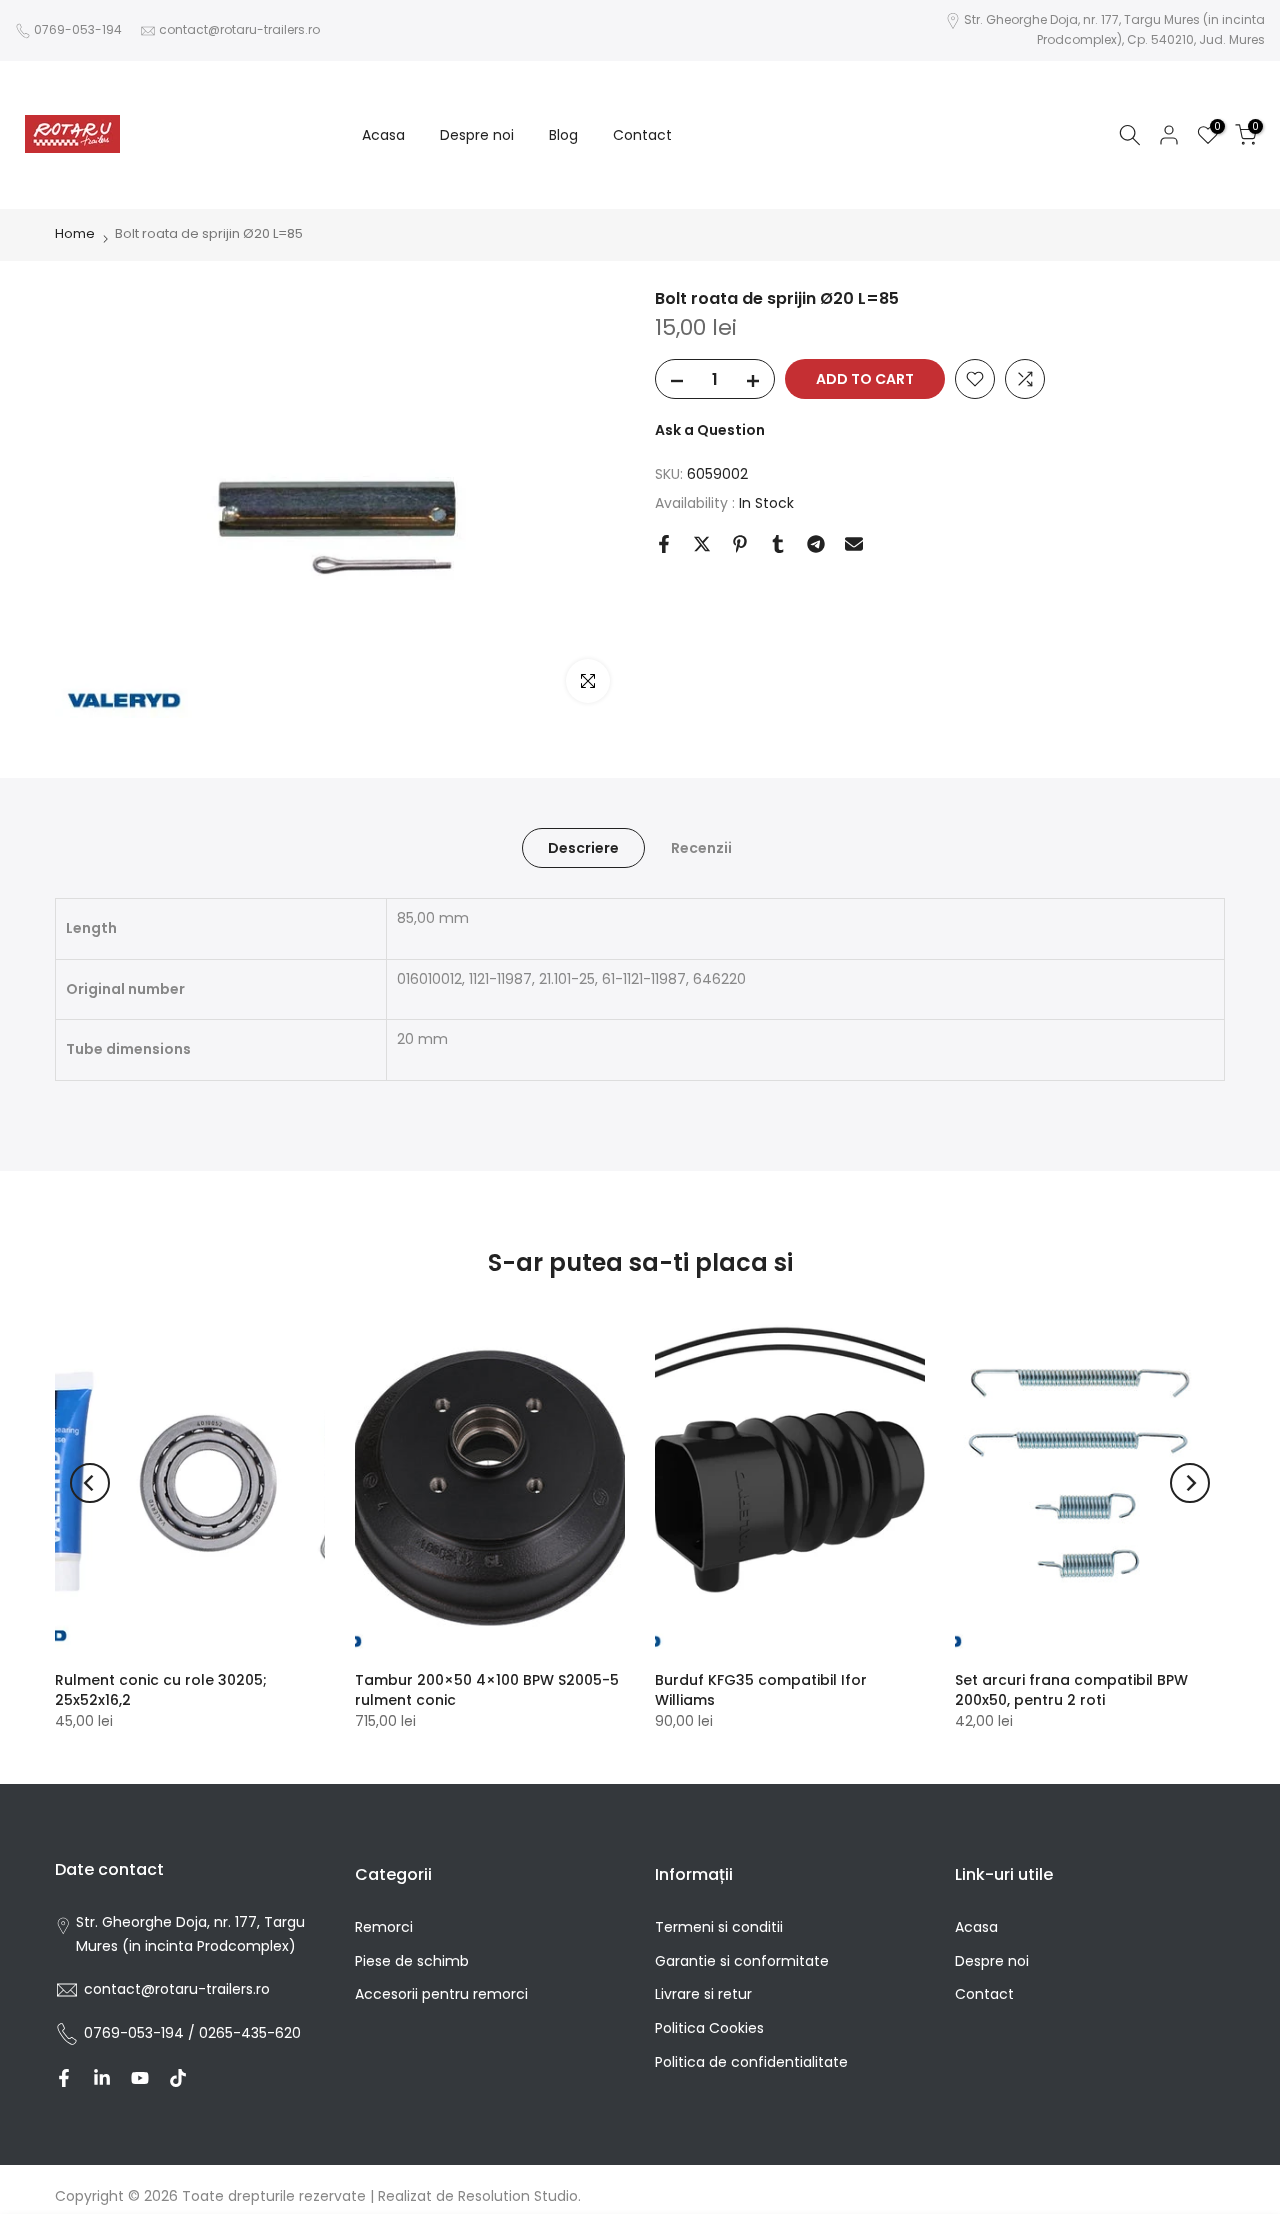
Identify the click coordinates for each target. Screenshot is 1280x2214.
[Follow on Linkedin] (102, 2078)
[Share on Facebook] (664, 544)
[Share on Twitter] (702, 544)
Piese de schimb (412, 1961)
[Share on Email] (854, 544)
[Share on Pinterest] (740, 544)
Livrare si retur (703, 1994)
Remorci (384, 1927)
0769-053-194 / (141, 2033)
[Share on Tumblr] (778, 544)
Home (75, 233)
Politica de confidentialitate (751, 2062)
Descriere (583, 848)
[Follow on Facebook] (64, 2078)
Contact (642, 134)
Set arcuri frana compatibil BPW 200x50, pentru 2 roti (1071, 1690)
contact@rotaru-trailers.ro (239, 29)
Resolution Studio (518, 2196)
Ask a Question (710, 430)
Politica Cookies (709, 2028)
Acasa (383, 134)
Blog (563, 134)
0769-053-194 (78, 29)
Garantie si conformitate (742, 1961)
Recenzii (701, 848)
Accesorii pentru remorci (441, 1994)
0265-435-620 (250, 2033)
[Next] (1190, 1483)
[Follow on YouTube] (140, 2078)
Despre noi (477, 134)
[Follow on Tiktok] (178, 2078)
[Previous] (90, 1483)
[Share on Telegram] (816, 544)
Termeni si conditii (719, 1927)
